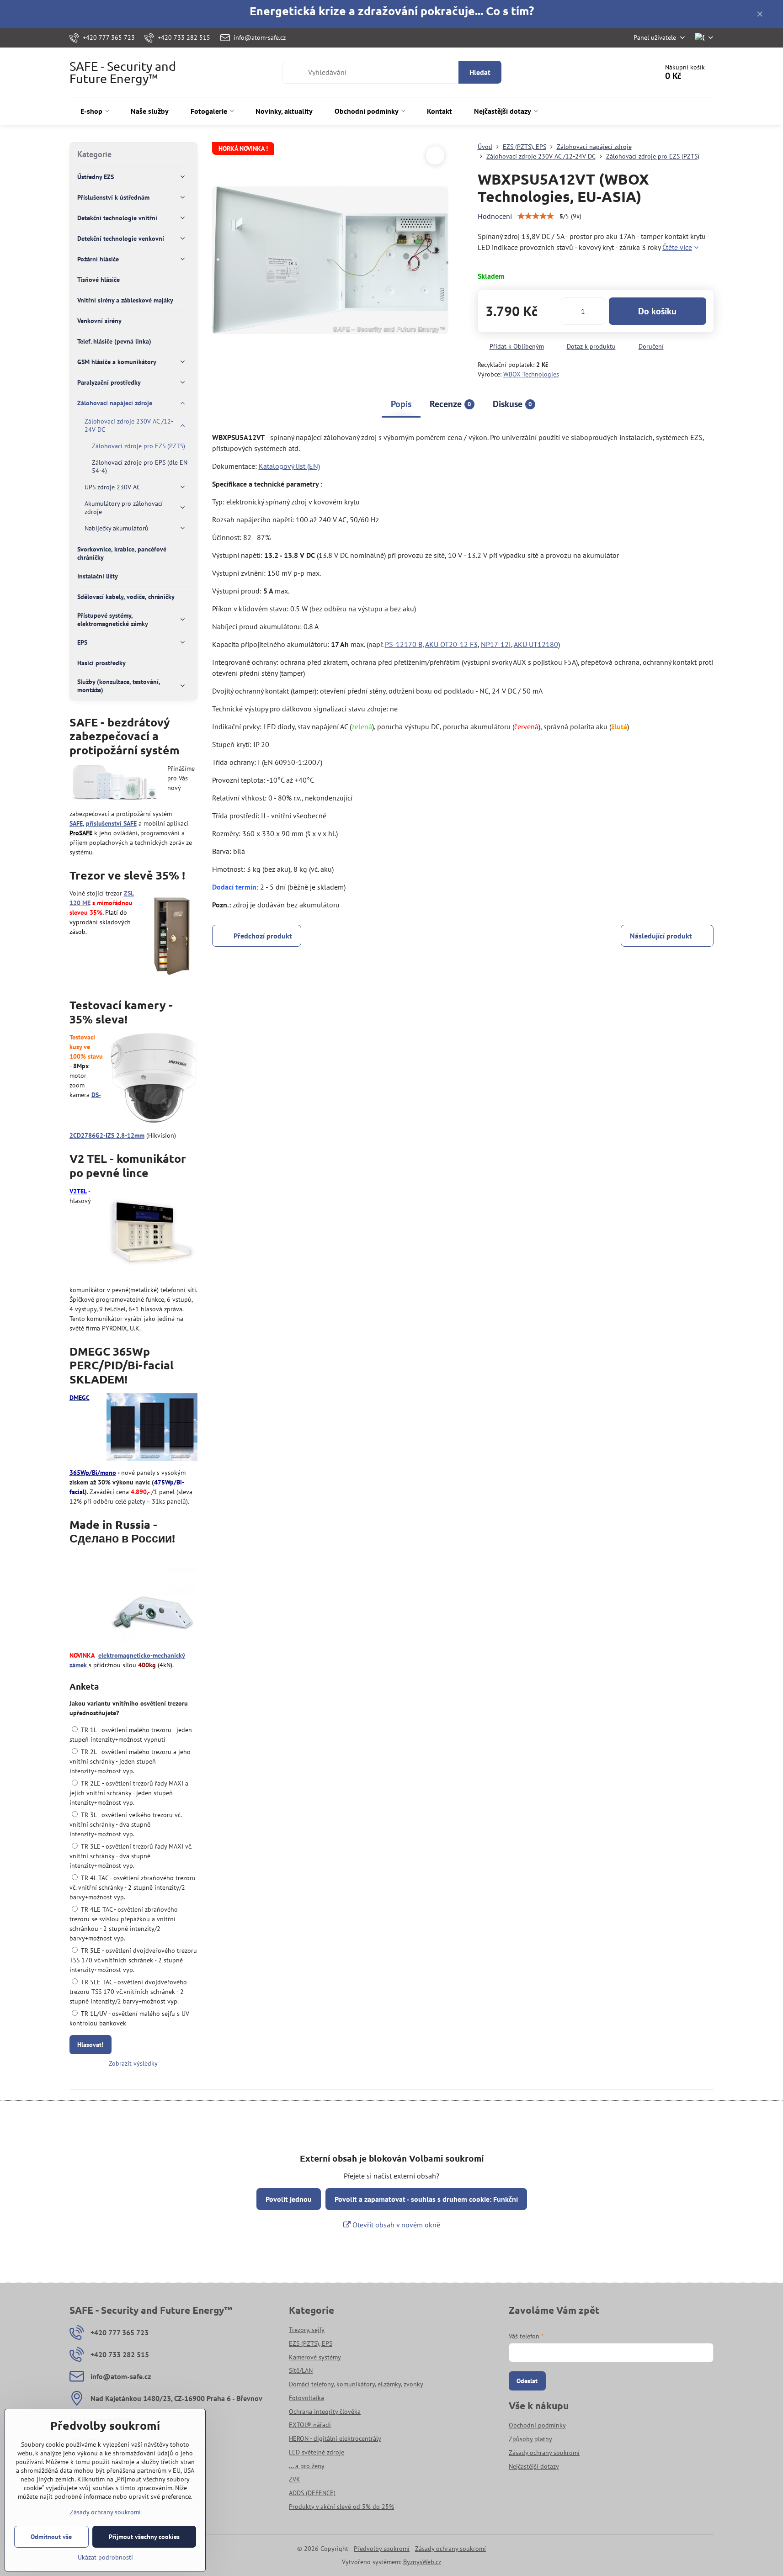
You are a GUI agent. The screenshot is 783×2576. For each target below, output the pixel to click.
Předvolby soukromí (382, 2549)
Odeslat (527, 2381)
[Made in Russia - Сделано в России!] (152, 1599)
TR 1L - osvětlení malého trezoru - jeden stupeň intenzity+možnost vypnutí (131, 1735)
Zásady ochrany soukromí (450, 2549)
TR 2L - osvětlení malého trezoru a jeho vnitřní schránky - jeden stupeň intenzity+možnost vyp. (130, 1761)
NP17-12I (496, 644)
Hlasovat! (90, 2045)
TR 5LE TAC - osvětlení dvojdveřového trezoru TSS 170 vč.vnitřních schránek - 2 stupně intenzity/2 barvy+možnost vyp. (128, 1992)
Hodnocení (495, 216)
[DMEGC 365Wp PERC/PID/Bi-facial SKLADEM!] (152, 1428)
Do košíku (657, 311)
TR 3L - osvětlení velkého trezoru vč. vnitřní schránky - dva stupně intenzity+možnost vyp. (125, 1824)
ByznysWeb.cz (422, 2562)
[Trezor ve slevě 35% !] (171, 936)
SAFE (76, 823)
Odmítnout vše (51, 2537)
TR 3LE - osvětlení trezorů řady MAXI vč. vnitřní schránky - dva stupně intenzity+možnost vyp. (131, 1856)
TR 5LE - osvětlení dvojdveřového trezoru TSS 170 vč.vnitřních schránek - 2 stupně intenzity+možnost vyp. (133, 1960)
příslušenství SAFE (111, 823)
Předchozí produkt (263, 936)
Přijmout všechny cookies (144, 2537)
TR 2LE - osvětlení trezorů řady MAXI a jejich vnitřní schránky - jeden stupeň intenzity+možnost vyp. (129, 1793)
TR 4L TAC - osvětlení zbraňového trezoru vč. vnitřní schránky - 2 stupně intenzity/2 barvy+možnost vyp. (133, 1887)
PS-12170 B (404, 644)
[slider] (536, 216)
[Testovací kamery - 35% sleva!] (154, 1079)
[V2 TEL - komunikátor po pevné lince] (152, 1234)
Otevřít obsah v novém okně (395, 2225)
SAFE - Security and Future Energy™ (123, 72)
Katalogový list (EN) (289, 466)
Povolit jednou (289, 2199)
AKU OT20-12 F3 (451, 644)
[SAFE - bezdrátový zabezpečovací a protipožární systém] (115, 784)
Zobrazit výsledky (133, 2063)
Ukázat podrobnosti (105, 2557)
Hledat (480, 72)
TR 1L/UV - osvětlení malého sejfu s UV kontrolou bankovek (129, 2018)
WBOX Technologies (531, 374)
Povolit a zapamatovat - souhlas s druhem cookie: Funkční (426, 2199)
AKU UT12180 (536, 644)
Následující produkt (661, 936)
